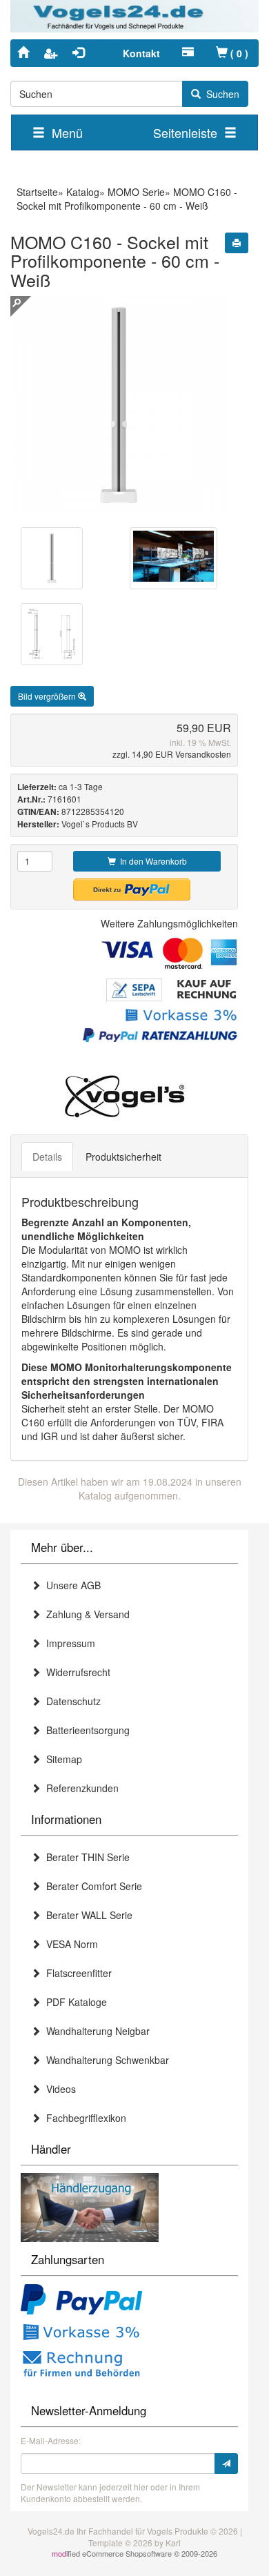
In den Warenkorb (151, 861)
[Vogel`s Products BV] (124, 1097)
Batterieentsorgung (85, 1730)
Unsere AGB (71, 1585)
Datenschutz (71, 1701)
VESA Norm (69, 1944)
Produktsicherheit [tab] (123, 1157)
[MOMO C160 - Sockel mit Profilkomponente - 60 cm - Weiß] (52, 558)
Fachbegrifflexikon (83, 2118)
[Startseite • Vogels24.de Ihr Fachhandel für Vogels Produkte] (134, 14)
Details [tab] (47, 1157)
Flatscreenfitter (76, 1973)
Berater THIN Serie (85, 1857)
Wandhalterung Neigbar (95, 2031)
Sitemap (61, 1759)
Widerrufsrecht (76, 1672)
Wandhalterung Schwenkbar (105, 2060)
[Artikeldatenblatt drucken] (237, 243)
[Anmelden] (226, 2464)
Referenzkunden (80, 1788)
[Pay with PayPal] (81, 2301)
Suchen (220, 94)
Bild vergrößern (48, 696)
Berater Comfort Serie (91, 1886)
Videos (58, 2089)
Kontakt (141, 53)
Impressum (68, 1643)
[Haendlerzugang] (90, 2206)
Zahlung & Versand (85, 1614)
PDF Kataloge (74, 2002)
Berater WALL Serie (87, 1915)
